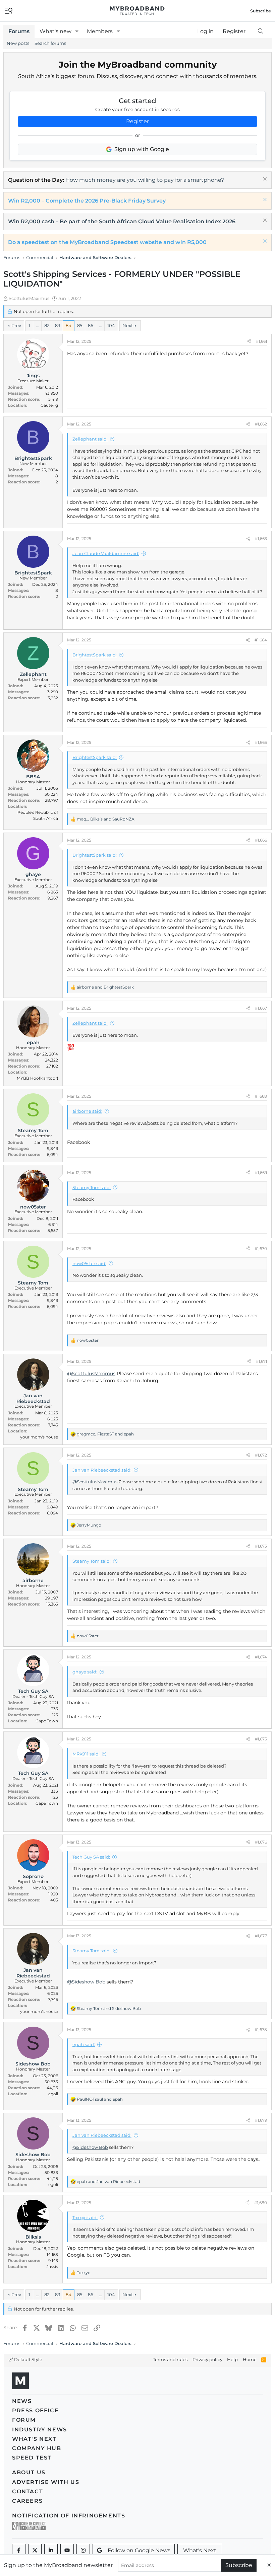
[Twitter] (35, 2551)
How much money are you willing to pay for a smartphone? (145, 180)
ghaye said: (85, 1672)
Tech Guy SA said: (91, 1857)
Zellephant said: (90, 439)
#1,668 (261, 1096)
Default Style (28, 2359)
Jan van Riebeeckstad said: (102, 1470)
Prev (16, 325)
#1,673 (261, 1546)
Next (128, 325)
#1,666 (261, 840)
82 (47, 325)
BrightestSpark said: (95, 655)
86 (91, 325)
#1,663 (261, 538)
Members (100, 31)
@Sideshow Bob (86, 1982)
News (22, 2401)
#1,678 (261, 2029)
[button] (77, 31)
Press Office (35, 2410)
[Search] (260, 31)
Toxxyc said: (85, 2217)
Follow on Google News (139, 2550)
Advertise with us (46, 2482)
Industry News (40, 2430)
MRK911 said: (86, 1754)
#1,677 (261, 1936)
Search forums (50, 43)
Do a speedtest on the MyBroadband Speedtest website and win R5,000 (107, 242)
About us (29, 2472)
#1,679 (261, 2120)
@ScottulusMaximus (91, 1374)
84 (69, 325)
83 (58, 325)
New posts (18, 43)
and (105, 987)
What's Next (34, 2439)
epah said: (84, 2044)
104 (111, 325)
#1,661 (261, 341)
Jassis (52, 2267)
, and (106, 819)
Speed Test (32, 2458)
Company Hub (37, 2448)
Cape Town (47, 1721)
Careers (27, 2501)
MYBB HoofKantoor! (37, 1078)
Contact (27, 2491)
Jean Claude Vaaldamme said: (106, 553)
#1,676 (261, 1842)
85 (80, 325)
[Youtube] (67, 2551)
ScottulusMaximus (29, 298)
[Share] (249, 341)
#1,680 (261, 2203)
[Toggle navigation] (9, 10)
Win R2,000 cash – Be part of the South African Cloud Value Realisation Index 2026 (122, 221)
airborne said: (87, 1111)
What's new (56, 31)
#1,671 (261, 1361)
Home (250, 2359)
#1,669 (261, 1173)
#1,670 (261, 1248)
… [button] (37, 325)
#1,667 (261, 1008)
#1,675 (261, 1739)
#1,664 (261, 640)
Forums (19, 31)
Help (232, 2359)
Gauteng (49, 405)
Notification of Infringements (69, 2516)
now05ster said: (89, 1263)
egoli (53, 2094)
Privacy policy (207, 2359)
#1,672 (261, 1455)
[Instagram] (83, 2551)
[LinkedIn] (51, 2551)
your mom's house (39, 1437)
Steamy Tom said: (92, 1187)
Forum (24, 2420)
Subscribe (239, 2565)
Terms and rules (170, 2359)
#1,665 (261, 742)
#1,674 (261, 1657)
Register (137, 121)
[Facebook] (19, 2551)
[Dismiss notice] (264, 180)
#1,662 (261, 424)
